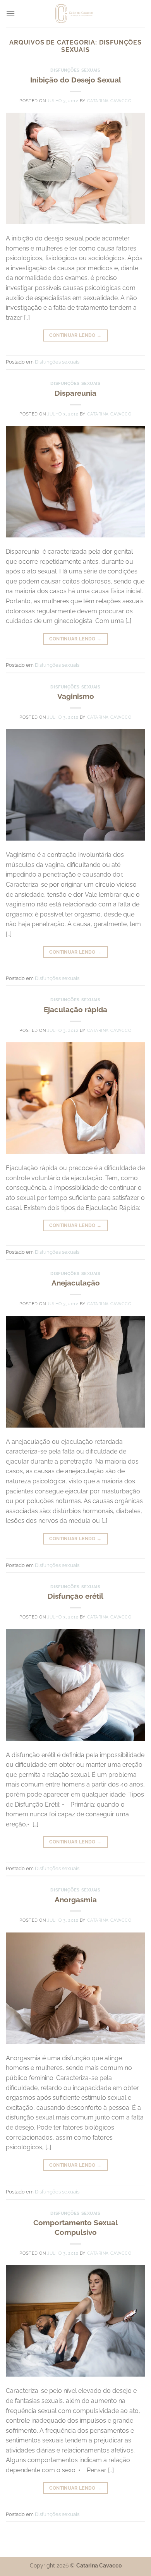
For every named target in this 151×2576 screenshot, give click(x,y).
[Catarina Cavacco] (76, 14)
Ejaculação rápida (75, 1009)
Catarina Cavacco (109, 101)
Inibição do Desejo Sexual (76, 80)
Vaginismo (76, 696)
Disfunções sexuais (75, 70)
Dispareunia (75, 393)
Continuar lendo (75, 335)
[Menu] (10, 13)
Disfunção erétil (75, 1596)
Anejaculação (76, 1283)
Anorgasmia (76, 1900)
